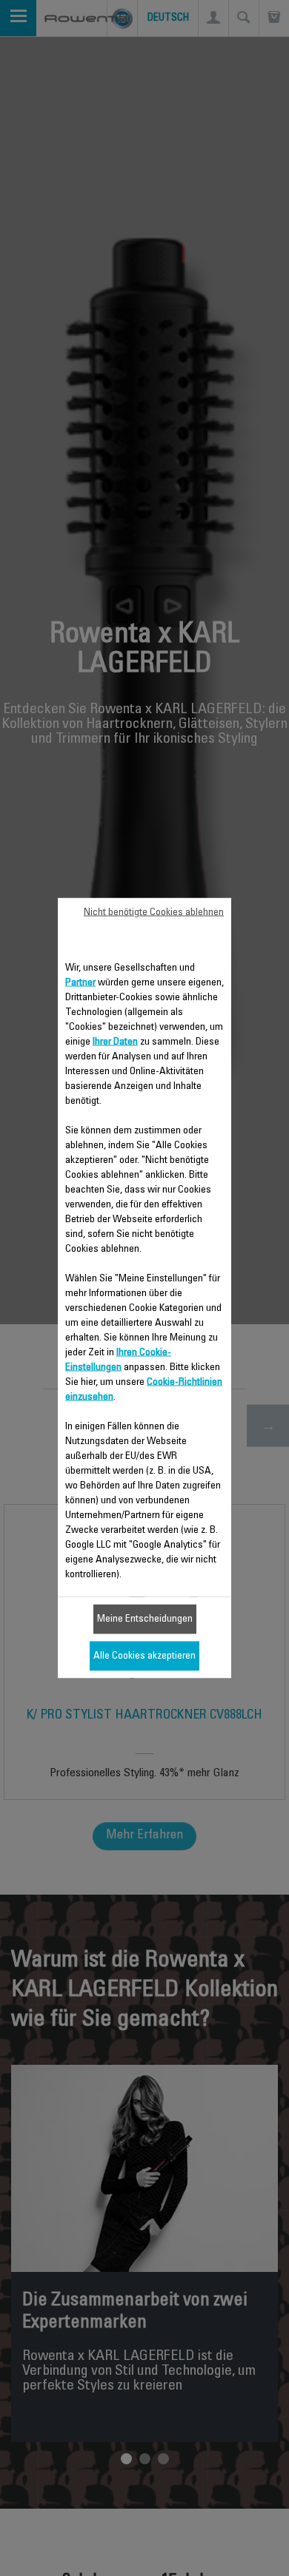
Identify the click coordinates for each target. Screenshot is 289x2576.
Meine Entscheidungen (145, 1619)
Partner (80, 983)
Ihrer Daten (115, 1042)
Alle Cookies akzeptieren (144, 1656)
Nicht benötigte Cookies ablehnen (154, 913)
